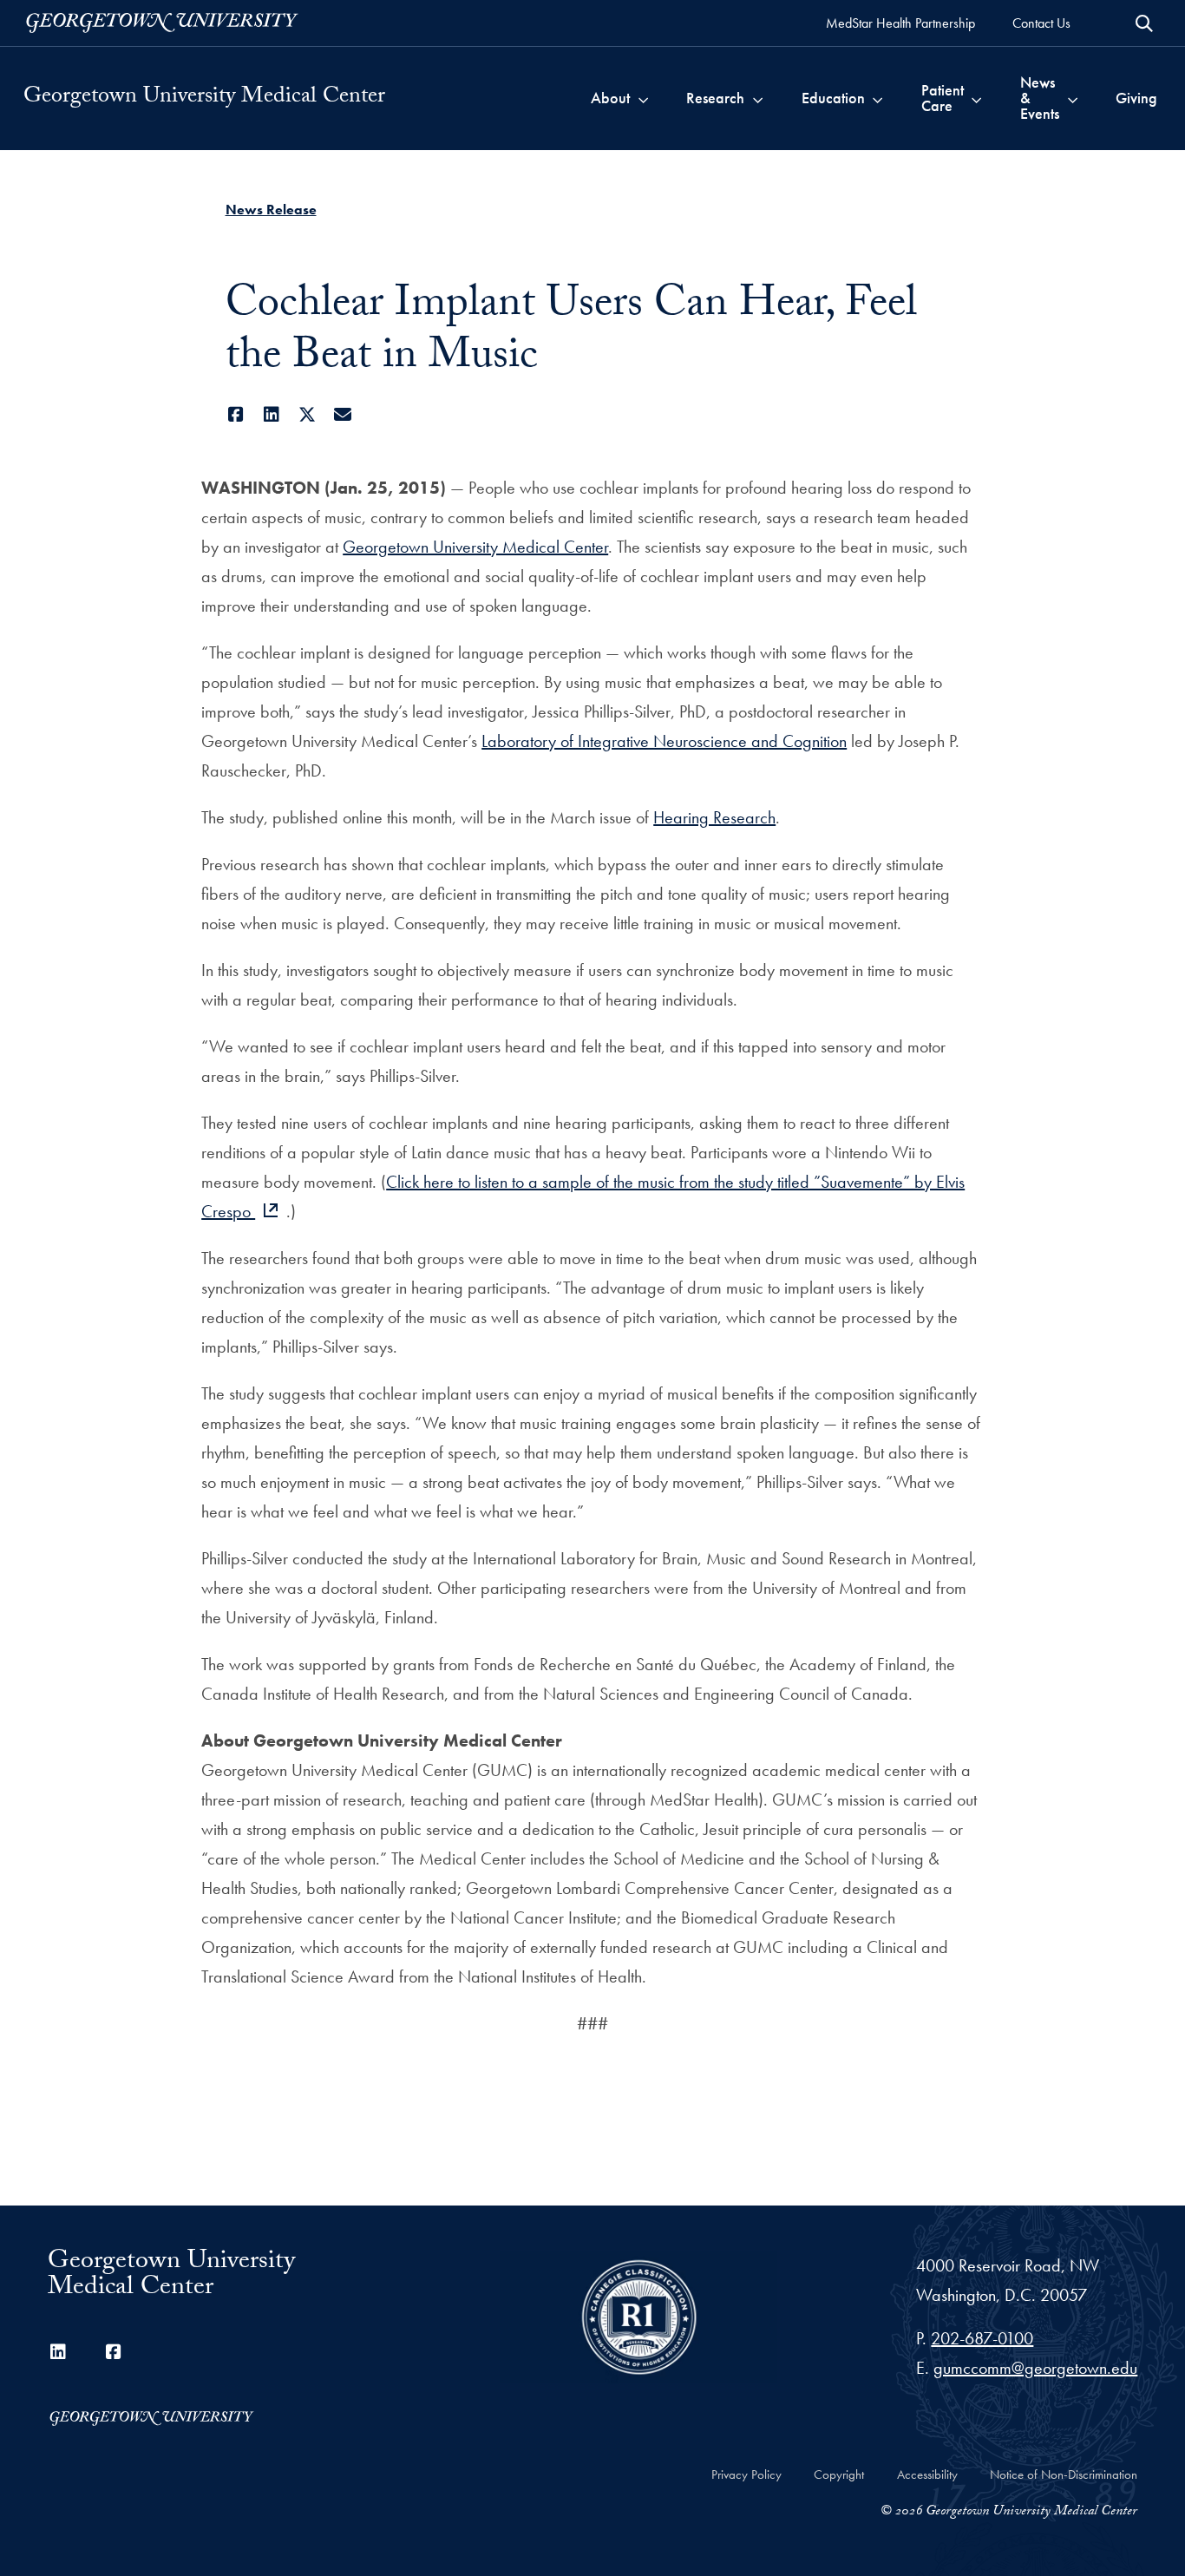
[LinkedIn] (272, 415)
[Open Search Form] (1144, 23)
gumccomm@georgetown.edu (1035, 2368)
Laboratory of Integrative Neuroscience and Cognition (664, 741)
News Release (271, 210)
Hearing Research (714, 817)
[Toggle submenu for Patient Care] (976, 98)
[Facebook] (236, 415)
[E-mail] (343, 415)
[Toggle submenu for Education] (877, 98)
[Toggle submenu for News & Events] (1073, 98)
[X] (308, 415)
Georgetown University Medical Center (204, 98)
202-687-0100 (982, 2338)
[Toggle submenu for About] (643, 98)
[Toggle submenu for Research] (758, 98)
